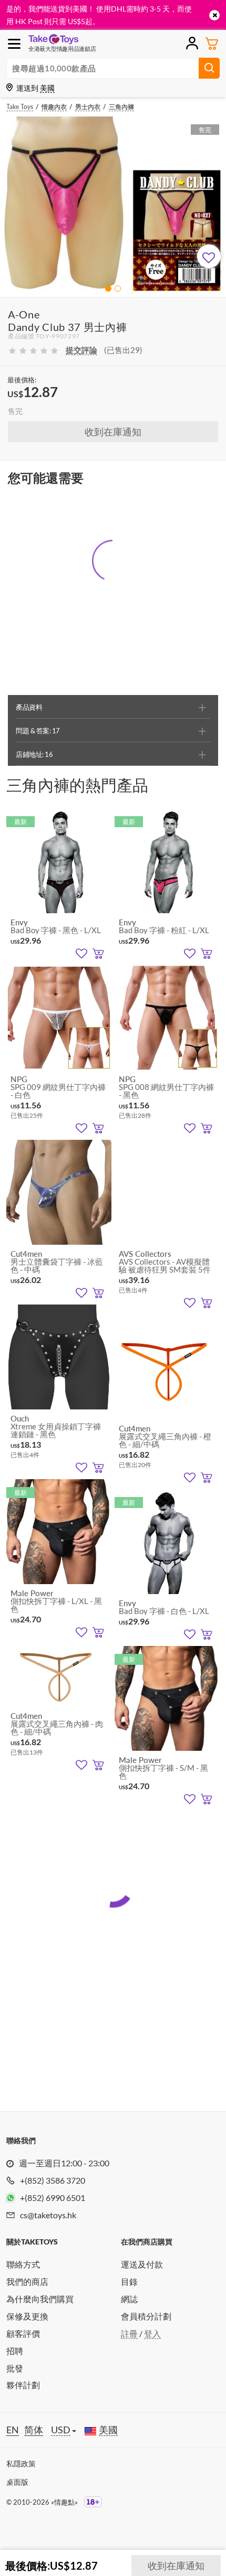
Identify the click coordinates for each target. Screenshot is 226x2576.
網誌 (129, 2299)
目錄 (129, 2281)
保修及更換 (27, 2316)
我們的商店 (27, 2281)
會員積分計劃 (146, 2316)
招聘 (15, 2351)
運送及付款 (142, 2264)
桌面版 (17, 2482)
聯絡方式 (23, 2264)
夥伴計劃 (23, 2385)
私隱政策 (21, 2463)
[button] (108, 288)
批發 (15, 2368)
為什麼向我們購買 (40, 2299)
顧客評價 (23, 2333)
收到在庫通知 (113, 432)
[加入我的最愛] (209, 256)
